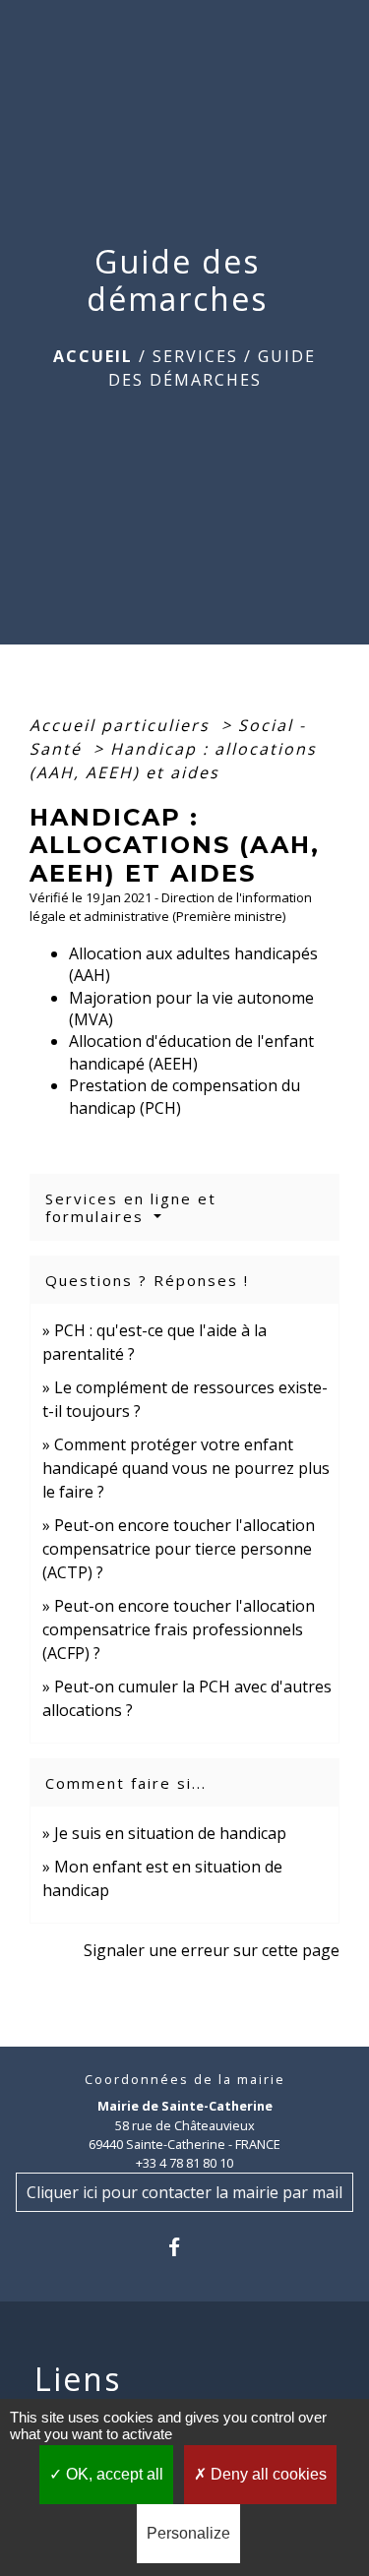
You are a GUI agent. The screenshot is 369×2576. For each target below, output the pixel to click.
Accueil (93, 356)
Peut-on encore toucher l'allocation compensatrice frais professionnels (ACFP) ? (179, 1629)
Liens (78, 2379)
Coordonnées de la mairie (185, 2080)
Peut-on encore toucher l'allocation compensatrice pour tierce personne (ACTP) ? (179, 1549)
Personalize (188, 2533)
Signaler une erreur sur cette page (212, 1950)
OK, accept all (113, 2474)
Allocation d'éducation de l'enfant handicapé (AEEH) (191, 1052)
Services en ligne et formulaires (131, 1207)
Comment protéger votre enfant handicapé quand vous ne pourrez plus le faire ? (186, 1468)
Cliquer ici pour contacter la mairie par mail (184, 2192)
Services (195, 356)
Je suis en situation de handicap (170, 1833)
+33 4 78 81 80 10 (184, 2163)
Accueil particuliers (123, 725)
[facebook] (184, 2247)
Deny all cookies (267, 2474)
